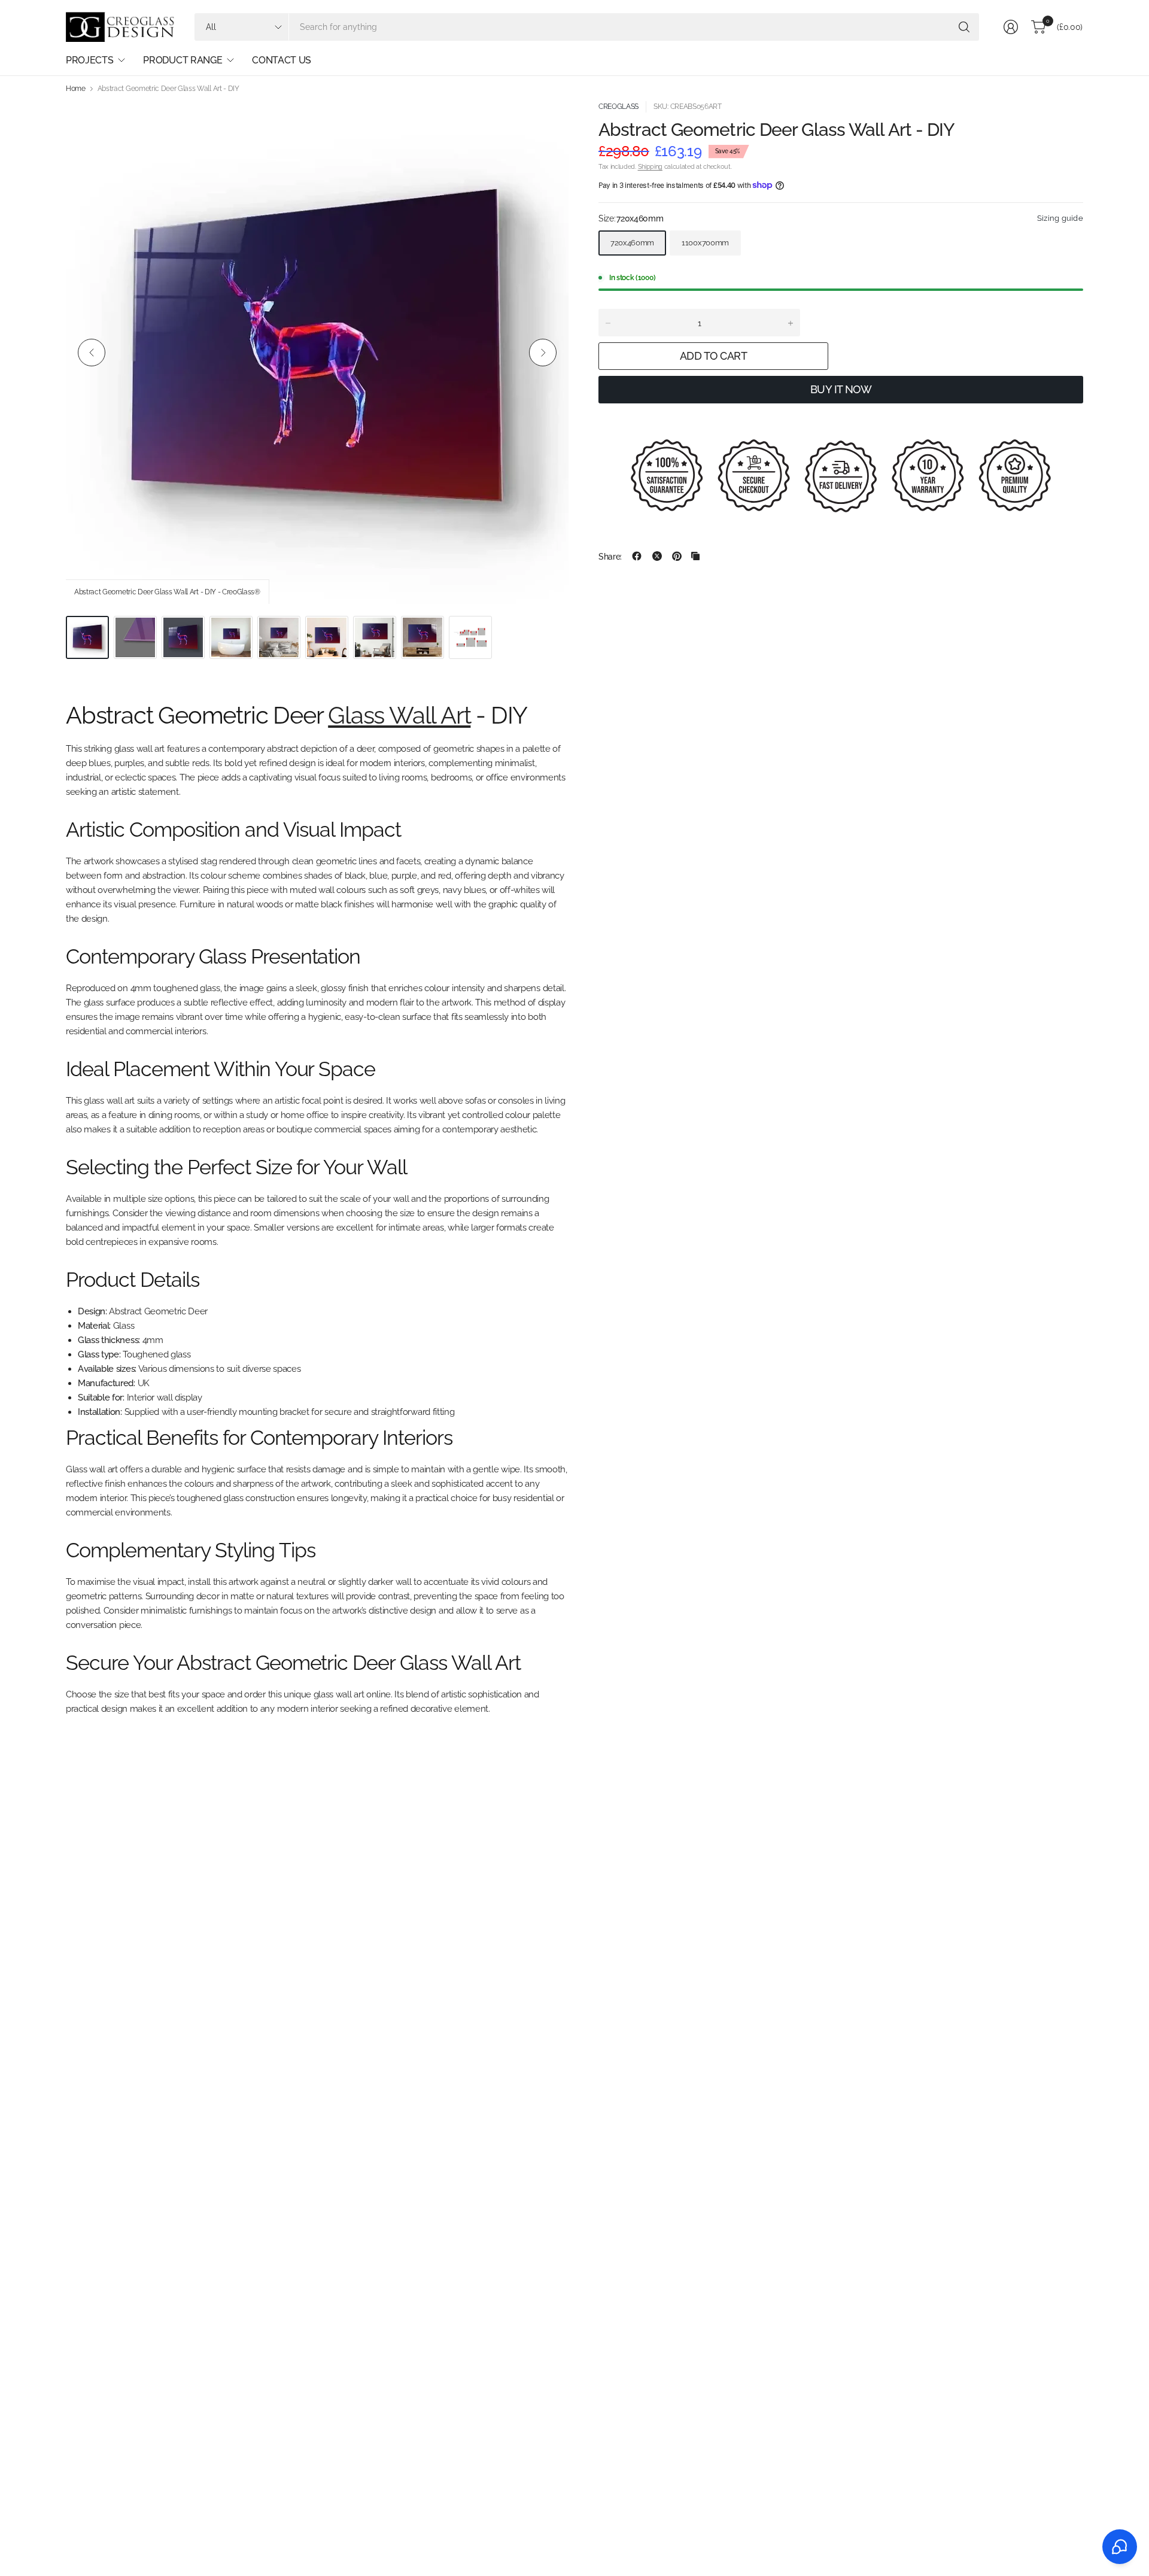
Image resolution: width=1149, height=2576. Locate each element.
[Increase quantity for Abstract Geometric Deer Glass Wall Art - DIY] (791, 323)
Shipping (650, 167)
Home (76, 89)
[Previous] (92, 353)
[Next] (543, 353)
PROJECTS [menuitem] (89, 60)
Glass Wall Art (399, 715)
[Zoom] (546, 124)
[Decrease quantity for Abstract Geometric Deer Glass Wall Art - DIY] (608, 323)
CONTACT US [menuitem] (282, 60)
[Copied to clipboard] (695, 556)
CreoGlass (618, 107)
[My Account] (1011, 27)
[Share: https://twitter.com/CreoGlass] (657, 556)
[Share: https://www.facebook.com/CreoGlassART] (637, 556)
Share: (610, 556)
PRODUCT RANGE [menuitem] (183, 60)
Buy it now (841, 389)
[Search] (964, 27)
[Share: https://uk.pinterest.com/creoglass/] (677, 556)
